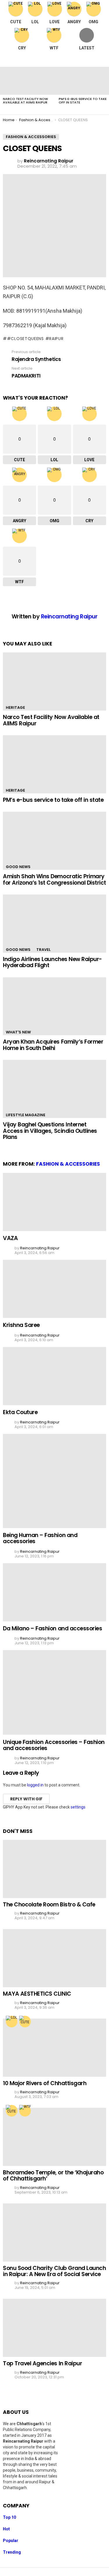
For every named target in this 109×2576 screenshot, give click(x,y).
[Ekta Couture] (54, 1376)
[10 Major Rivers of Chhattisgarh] (54, 2048)
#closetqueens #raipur (35, 339)
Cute (16, 22)
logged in (35, 1785)
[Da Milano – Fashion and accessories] (54, 1592)
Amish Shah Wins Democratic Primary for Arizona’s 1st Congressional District (54, 879)
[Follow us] (89, 60)
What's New (18, 1032)
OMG (93, 22)
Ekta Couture (20, 1412)
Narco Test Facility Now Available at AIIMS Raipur (25, 101)
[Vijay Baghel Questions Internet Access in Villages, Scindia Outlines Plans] (54, 1089)
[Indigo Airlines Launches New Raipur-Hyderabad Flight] (54, 924)
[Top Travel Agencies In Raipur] (54, 2328)
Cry (22, 48)
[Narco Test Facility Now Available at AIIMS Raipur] (28, 81)
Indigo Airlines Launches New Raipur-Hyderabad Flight (52, 962)
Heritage (15, 707)
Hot (6, 2529)
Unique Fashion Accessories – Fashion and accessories (54, 1745)
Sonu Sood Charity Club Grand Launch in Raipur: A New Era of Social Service (54, 2271)
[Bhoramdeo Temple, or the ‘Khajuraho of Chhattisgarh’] (54, 2137)
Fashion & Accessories (68, 1164)
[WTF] (25, 2111)
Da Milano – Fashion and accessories (52, 1628)
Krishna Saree (21, 1325)
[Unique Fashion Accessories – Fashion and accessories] (54, 1692)
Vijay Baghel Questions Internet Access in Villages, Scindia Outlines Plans (50, 1131)
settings (78, 1807)
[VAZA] (54, 1202)
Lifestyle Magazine (26, 1115)
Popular (11, 2541)
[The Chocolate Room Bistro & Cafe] (54, 1869)
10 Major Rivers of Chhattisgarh (45, 2083)
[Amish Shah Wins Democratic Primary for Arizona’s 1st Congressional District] (54, 841)
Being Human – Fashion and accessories (40, 1538)
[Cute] (25, 2022)
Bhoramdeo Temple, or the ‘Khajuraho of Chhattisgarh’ (53, 2176)
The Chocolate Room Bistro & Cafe (49, 1905)
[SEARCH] (101, 60)
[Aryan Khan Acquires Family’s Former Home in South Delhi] (54, 1006)
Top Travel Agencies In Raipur (42, 2363)
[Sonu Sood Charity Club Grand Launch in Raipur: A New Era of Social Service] (54, 2232)
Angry (74, 22)
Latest (87, 48)
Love (54, 22)
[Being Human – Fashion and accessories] (54, 1481)
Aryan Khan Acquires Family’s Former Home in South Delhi (53, 1045)
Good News (18, 867)
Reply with (26, 1799)
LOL (35, 22)
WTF (54, 48)
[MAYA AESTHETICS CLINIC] (54, 1958)
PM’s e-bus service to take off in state (83, 101)
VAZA (10, 1238)
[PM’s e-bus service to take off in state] (54, 764)
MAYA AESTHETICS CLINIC (37, 1994)
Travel (43, 950)
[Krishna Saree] (54, 1289)
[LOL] (12, 2022)
